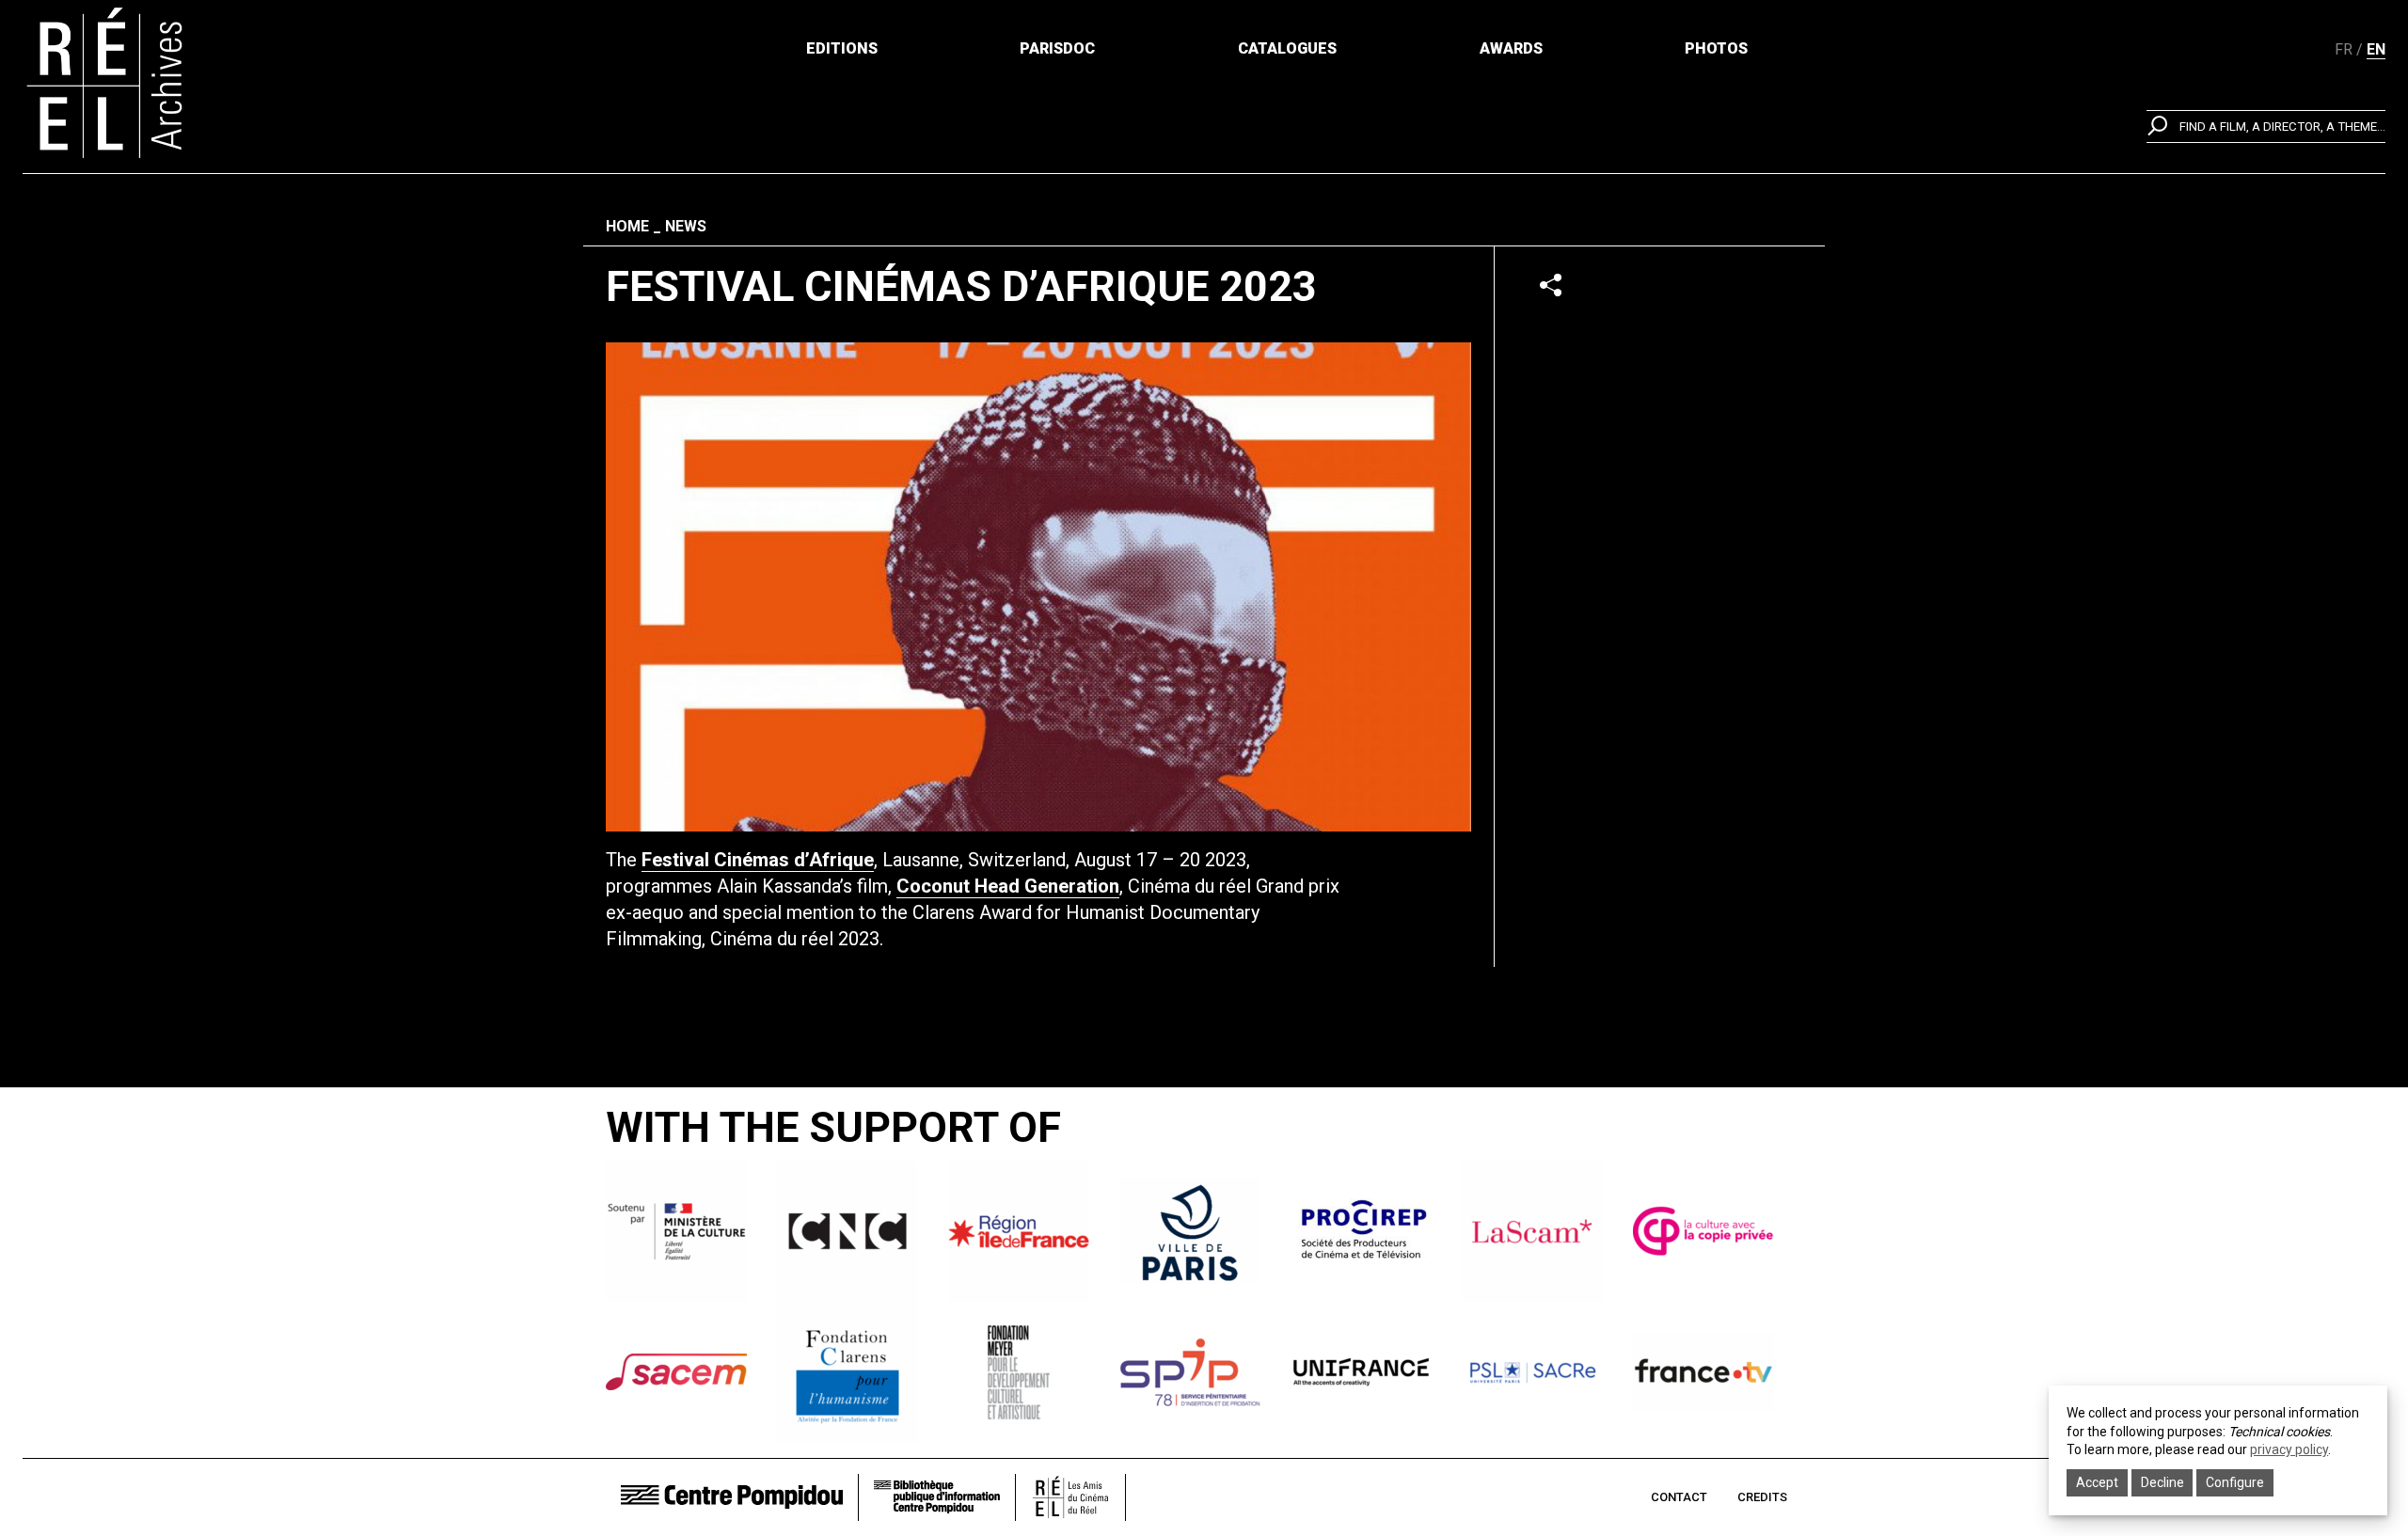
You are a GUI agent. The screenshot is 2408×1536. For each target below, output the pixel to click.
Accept (2097, 1482)
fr (2344, 49)
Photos (1716, 48)
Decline (2162, 1482)
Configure (2235, 1482)
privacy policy (2289, 1449)
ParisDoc (1057, 48)
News (686, 226)
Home (627, 226)
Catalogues (1287, 48)
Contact (1679, 1497)
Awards (1511, 48)
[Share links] (1551, 285)
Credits (1762, 1497)
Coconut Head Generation (1008, 886)
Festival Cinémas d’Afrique (758, 860)
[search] (2266, 127)
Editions (842, 48)
